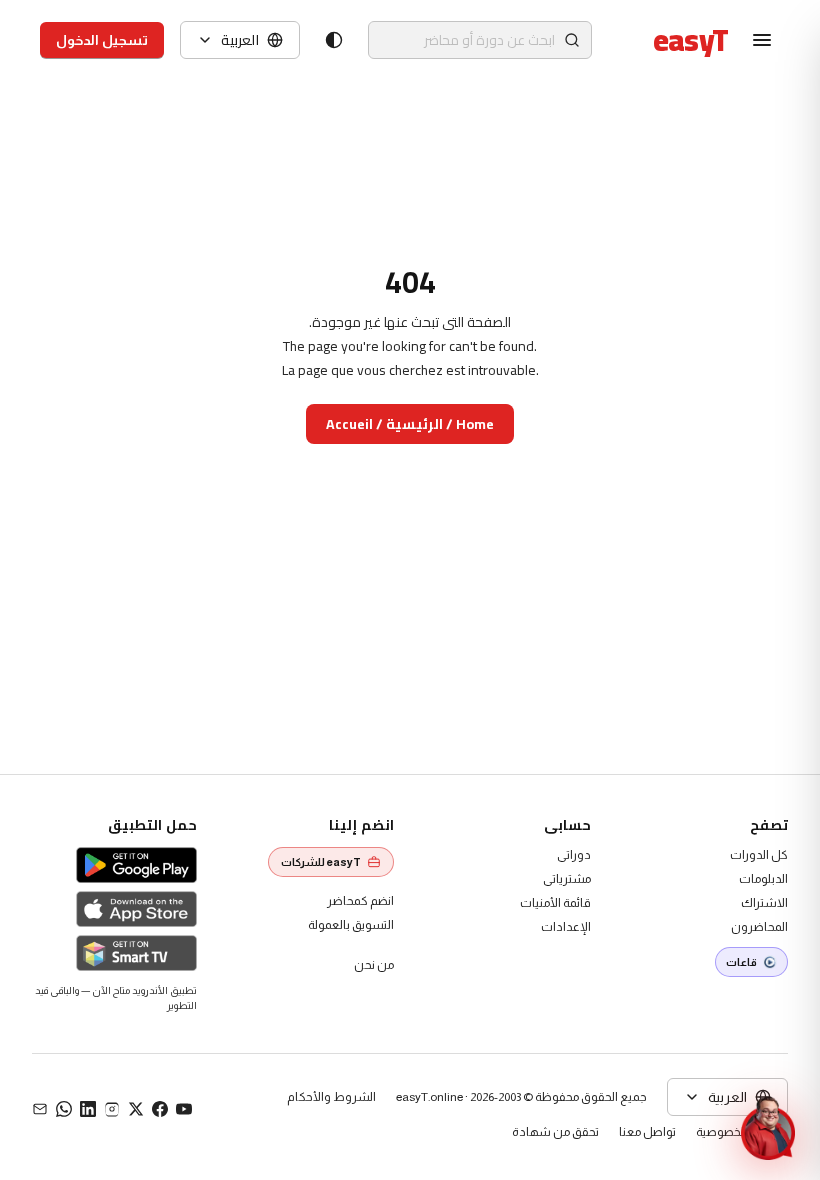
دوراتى (574, 855)
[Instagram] (112, 1109)
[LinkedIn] (88, 1109)
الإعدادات (566, 927)
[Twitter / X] (136, 1109)
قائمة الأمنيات (555, 903)
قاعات (741, 962)
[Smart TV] (136, 953)
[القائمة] (762, 40)
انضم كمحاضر (360, 901)
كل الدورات (759, 855)
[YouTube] (184, 1109)
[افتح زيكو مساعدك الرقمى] (768, 1128)
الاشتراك (764, 903)
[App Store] (136, 909)
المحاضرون (759, 927)
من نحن (374, 965)
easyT (690, 40)
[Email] (40, 1109)
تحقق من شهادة (555, 1132)
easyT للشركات (321, 862)
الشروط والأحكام (331, 1097)
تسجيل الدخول (102, 40)
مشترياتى (567, 879)
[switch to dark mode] (334, 40)
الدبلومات (763, 879)
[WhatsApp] (64, 1109)
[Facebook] (160, 1109)
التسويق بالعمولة (351, 925)
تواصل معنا (647, 1132)
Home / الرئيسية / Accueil (410, 424)
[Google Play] (136, 865)
